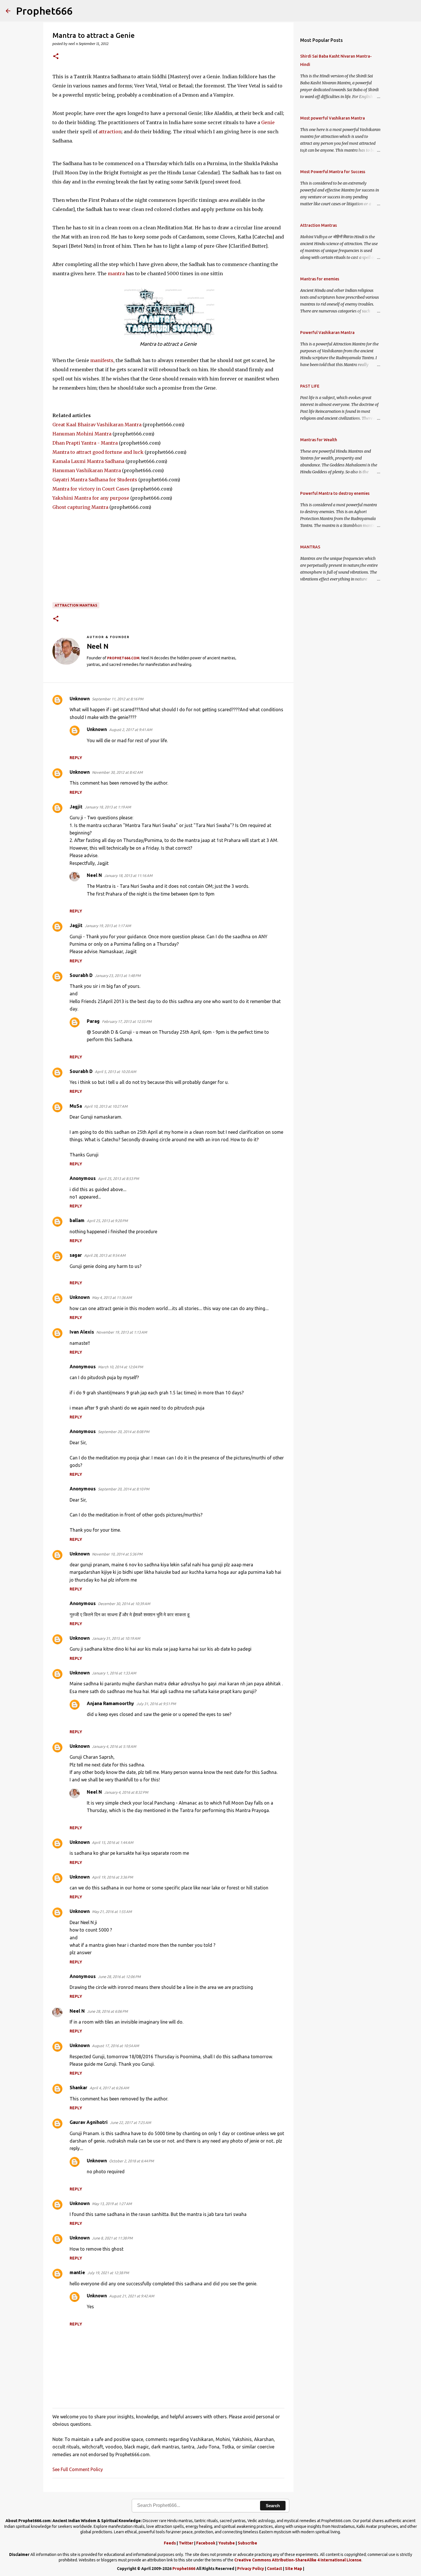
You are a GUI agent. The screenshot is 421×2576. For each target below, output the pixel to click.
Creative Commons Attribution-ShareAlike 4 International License (298, 2560)
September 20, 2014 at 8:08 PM (124, 1432)
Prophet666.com (123, 658)
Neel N (94, 875)
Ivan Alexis (82, 1332)
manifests (102, 360)
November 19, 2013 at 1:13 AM (122, 1332)
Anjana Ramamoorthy (110, 1703)
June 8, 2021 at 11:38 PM (112, 2238)
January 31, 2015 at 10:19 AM (116, 1638)
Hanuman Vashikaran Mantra (87, 470)
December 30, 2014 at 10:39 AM (124, 1604)
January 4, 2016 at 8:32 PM (126, 1792)
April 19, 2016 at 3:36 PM (112, 1877)
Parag (93, 1021)
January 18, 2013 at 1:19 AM (108, 807)
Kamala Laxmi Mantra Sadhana (88, 461)
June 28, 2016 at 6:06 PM (107, 2011)
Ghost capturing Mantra (80, 507)
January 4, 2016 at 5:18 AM (114, 1746)
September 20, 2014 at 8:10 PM (124, 1489)
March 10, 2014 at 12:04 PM (120, 1367)
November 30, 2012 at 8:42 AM (117, 772)
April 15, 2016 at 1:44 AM (113, 1842)
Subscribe (247, 2543)
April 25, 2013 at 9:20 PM (107, 1221)
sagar (76, 1255)
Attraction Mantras (76, 605)
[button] (56, 57)
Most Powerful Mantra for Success (333, 172)
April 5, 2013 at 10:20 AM (115, 1072)
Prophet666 (44, 11)
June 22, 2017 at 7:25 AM (130, 2122)
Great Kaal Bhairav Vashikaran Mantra (97, 425)
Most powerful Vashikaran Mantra (333, 118)
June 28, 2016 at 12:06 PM (119, 1977)
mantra (116, 273)
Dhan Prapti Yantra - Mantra (85, 443)
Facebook (206, 2543)
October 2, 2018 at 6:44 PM (131, 2161)
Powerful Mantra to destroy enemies (335, 493)
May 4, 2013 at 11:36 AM (112, 1297)
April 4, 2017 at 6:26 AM (109, 2088)
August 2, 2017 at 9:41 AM (131, 730)
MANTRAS (310, 547)
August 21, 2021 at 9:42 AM (132, 2296)
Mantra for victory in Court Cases (91, 489)
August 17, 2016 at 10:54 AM (115, 2046)
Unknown (80, 699)
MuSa (76, 1106)
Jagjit (76, 807)
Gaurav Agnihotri (89, 2122)
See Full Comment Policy (78, 2469)
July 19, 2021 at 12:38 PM (108, 2273)
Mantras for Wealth (319, 440)
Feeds (170, 2543)
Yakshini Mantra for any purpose (91, 498)
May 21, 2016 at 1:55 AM (112, 1912)
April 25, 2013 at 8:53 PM (118, 1178)
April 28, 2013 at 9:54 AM (105, 1255)
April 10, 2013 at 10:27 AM (106, 1106)
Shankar (78, 2088)
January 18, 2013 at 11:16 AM (128, 875)
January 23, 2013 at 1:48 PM (118, 976)
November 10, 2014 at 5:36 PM (117, 1554)
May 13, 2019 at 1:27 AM (112, 2204)
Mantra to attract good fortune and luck (98, 452)
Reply (76, 758)
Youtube (227, 2543)
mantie (77, 2272)
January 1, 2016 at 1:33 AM (114, 1673)
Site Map (294, 2569)
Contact (275, 2569)
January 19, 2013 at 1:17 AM (108, 926)
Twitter (186, 2543)
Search (273, 2506)
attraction (110, 132)
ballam (77, 1220)
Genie (268, 122)
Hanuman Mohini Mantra (82, 434)
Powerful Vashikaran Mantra (327, 333)
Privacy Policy (251, 2569)
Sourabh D (81, 975)
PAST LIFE (310, 386)
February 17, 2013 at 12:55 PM (127, 1021)
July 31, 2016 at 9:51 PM (156, 1704)
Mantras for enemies (320, 279)
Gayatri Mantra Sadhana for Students (95, 480)
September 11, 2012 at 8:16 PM (118, 699)
